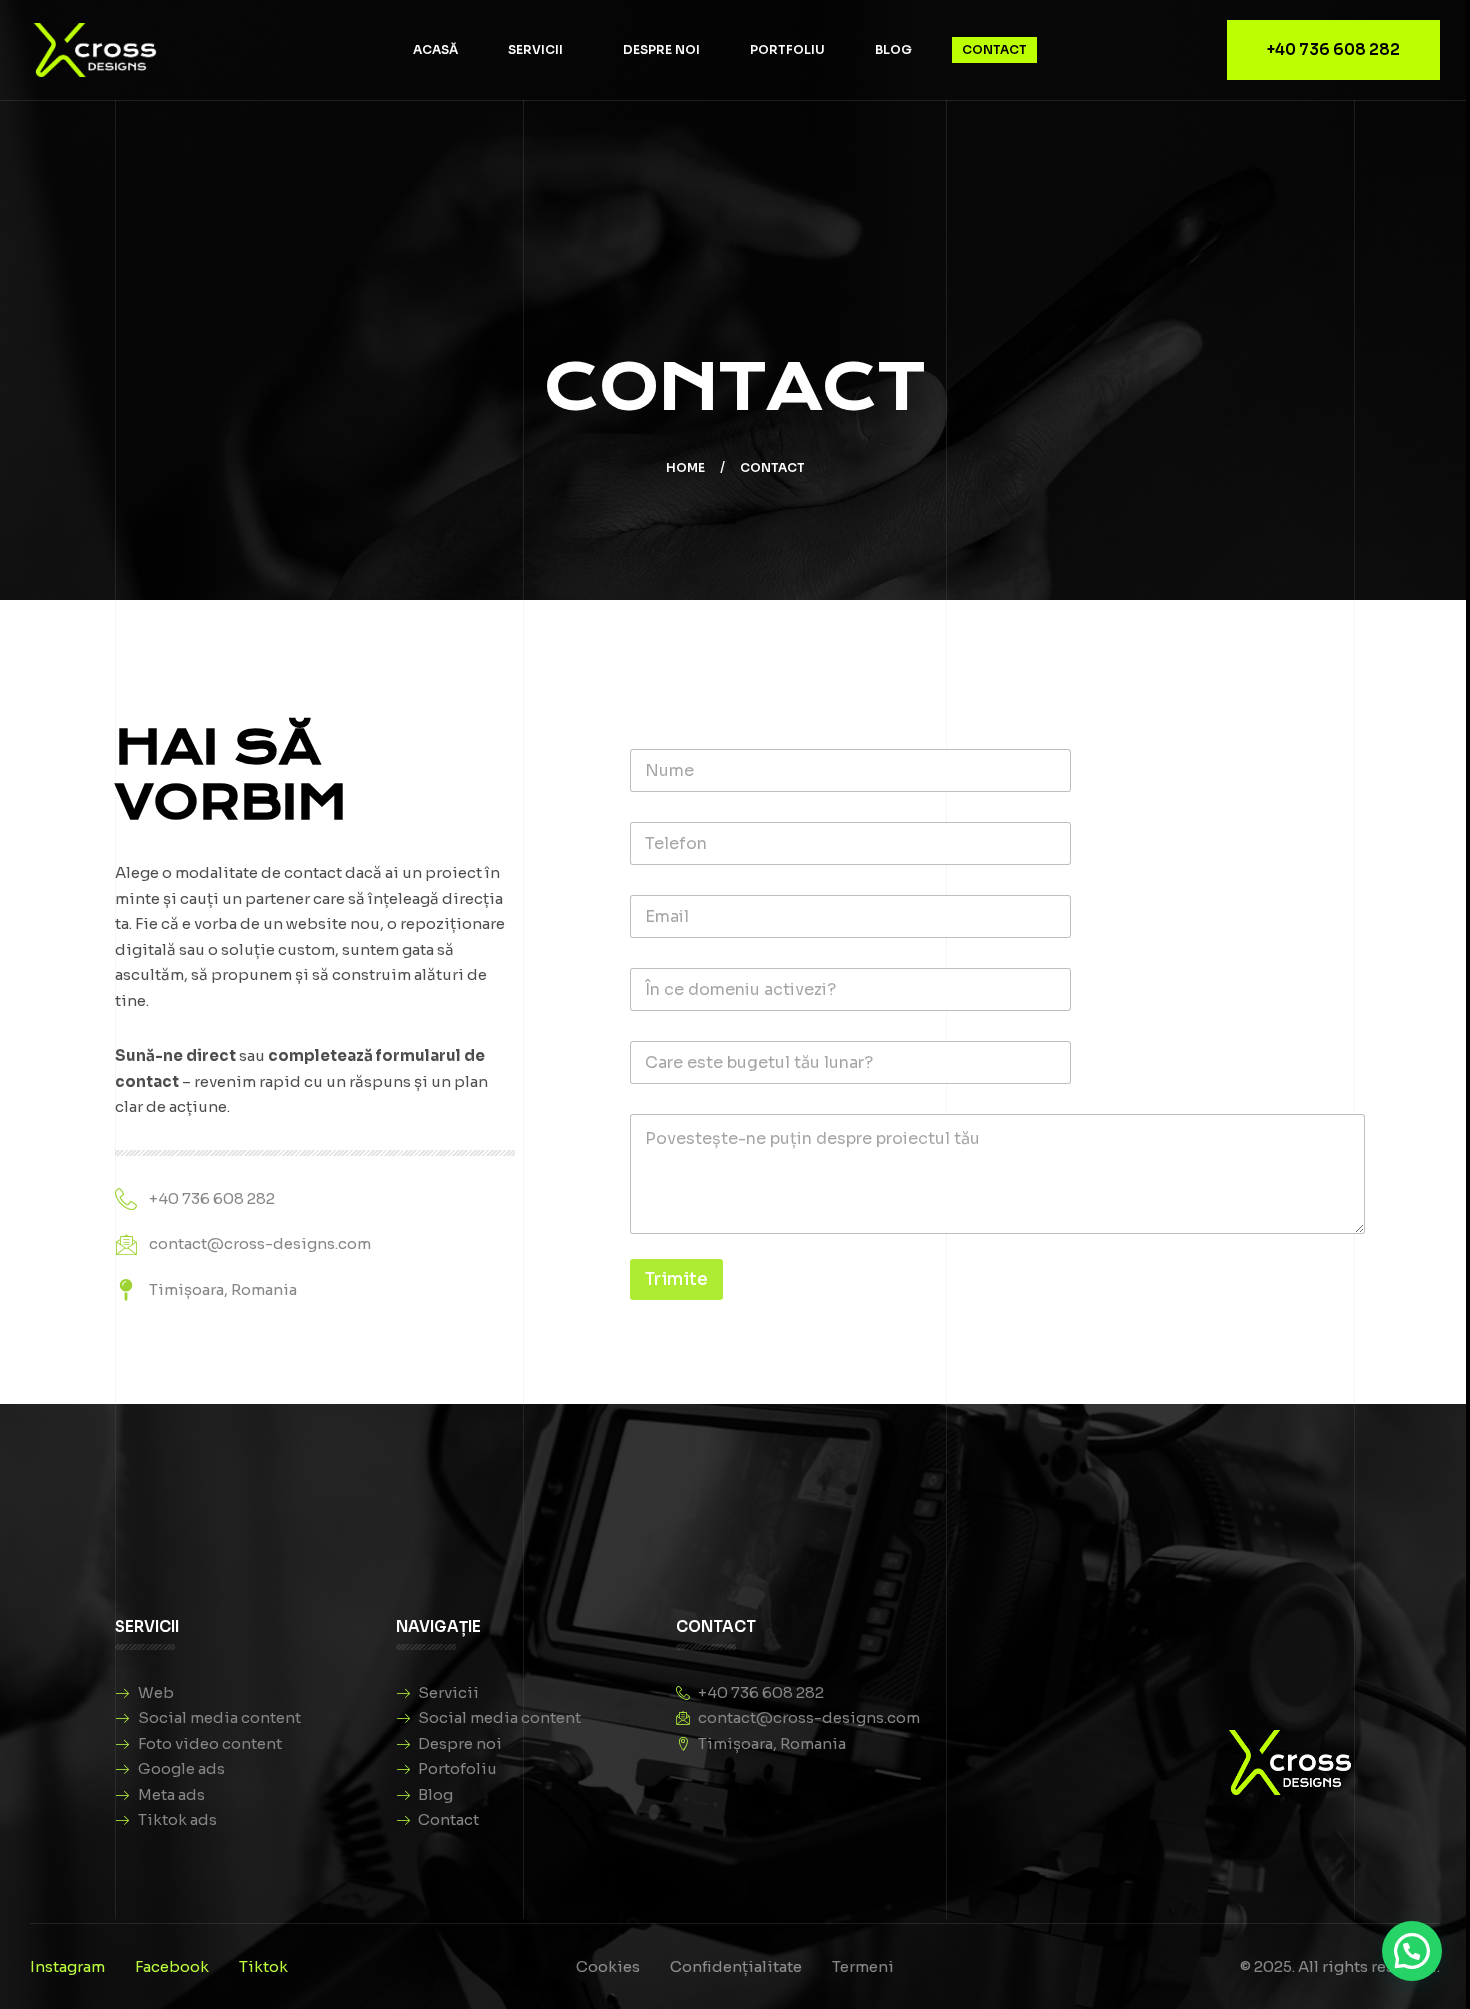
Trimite (676, 1279)
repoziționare (452, 923)
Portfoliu (787, 49)
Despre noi (661, 49)
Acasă (435, 49)
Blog (893, 49)
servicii (535, 49)
